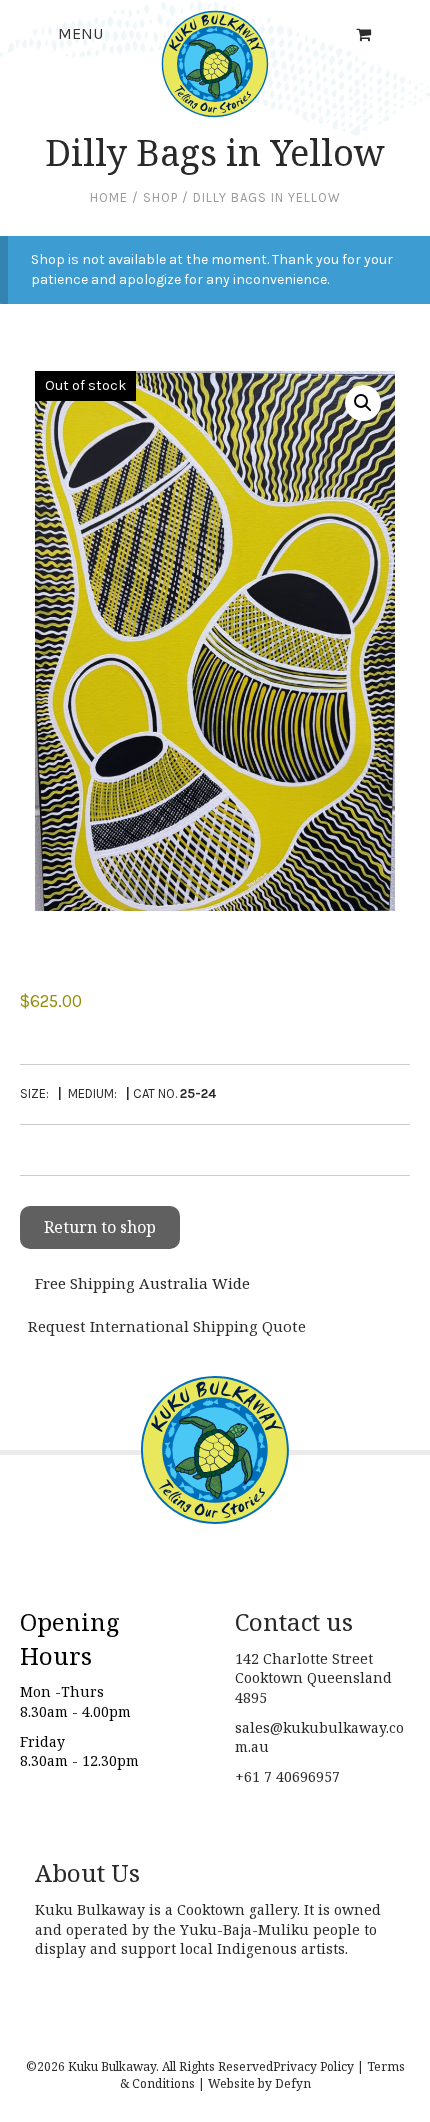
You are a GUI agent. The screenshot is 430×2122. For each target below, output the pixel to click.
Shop (160, 197)
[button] (363, 403)
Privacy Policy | (318, 2066)
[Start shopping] (365, 34)
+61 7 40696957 (287, 1776)
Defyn (293, 2083)
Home (109, 197)
